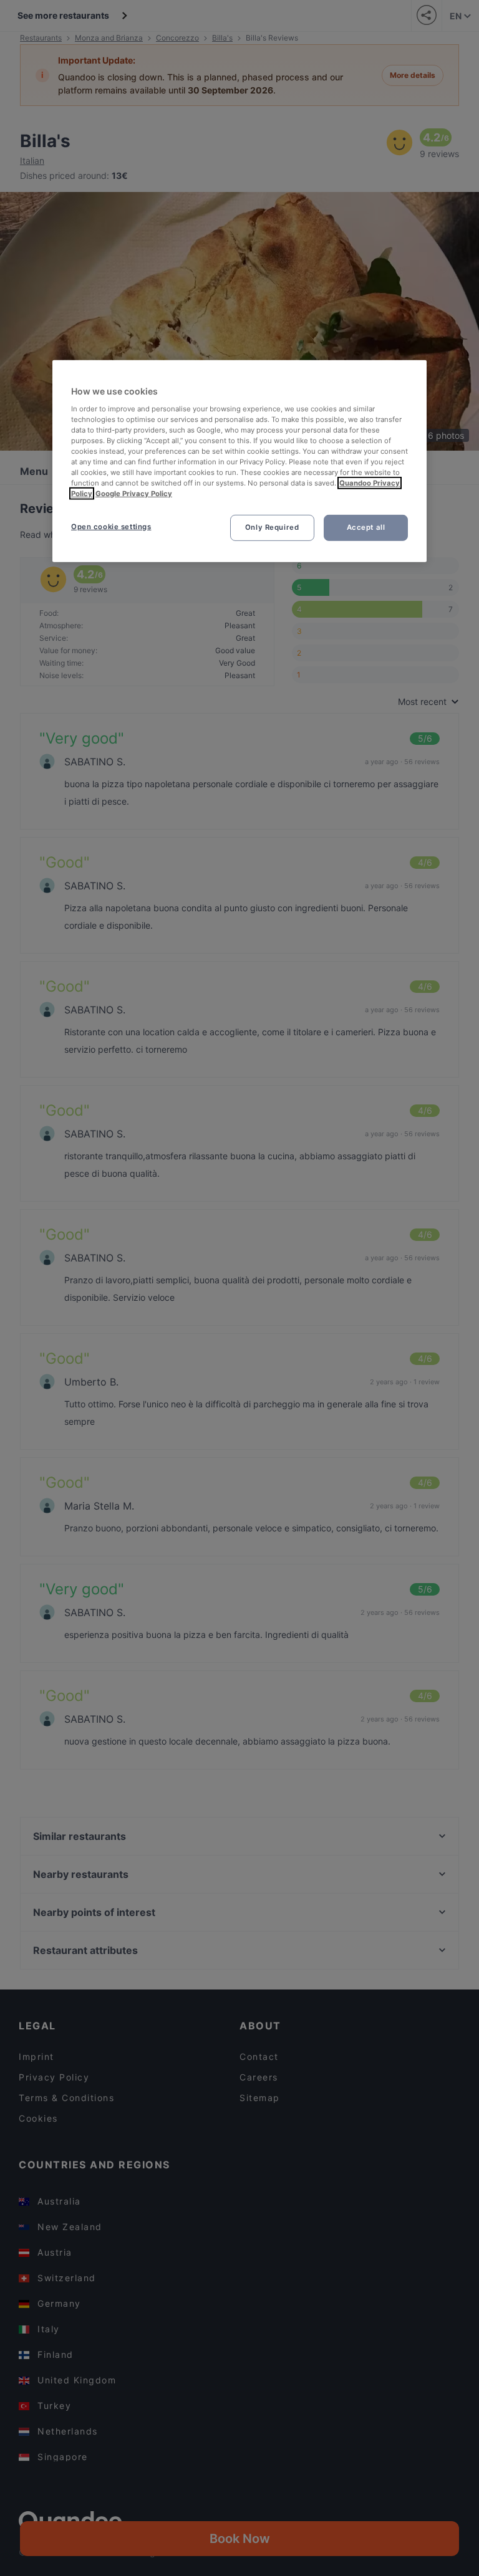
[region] (239, 461)
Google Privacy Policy (134, 494)
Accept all (366, 527)
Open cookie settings (111, 527)
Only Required (272, 527)
